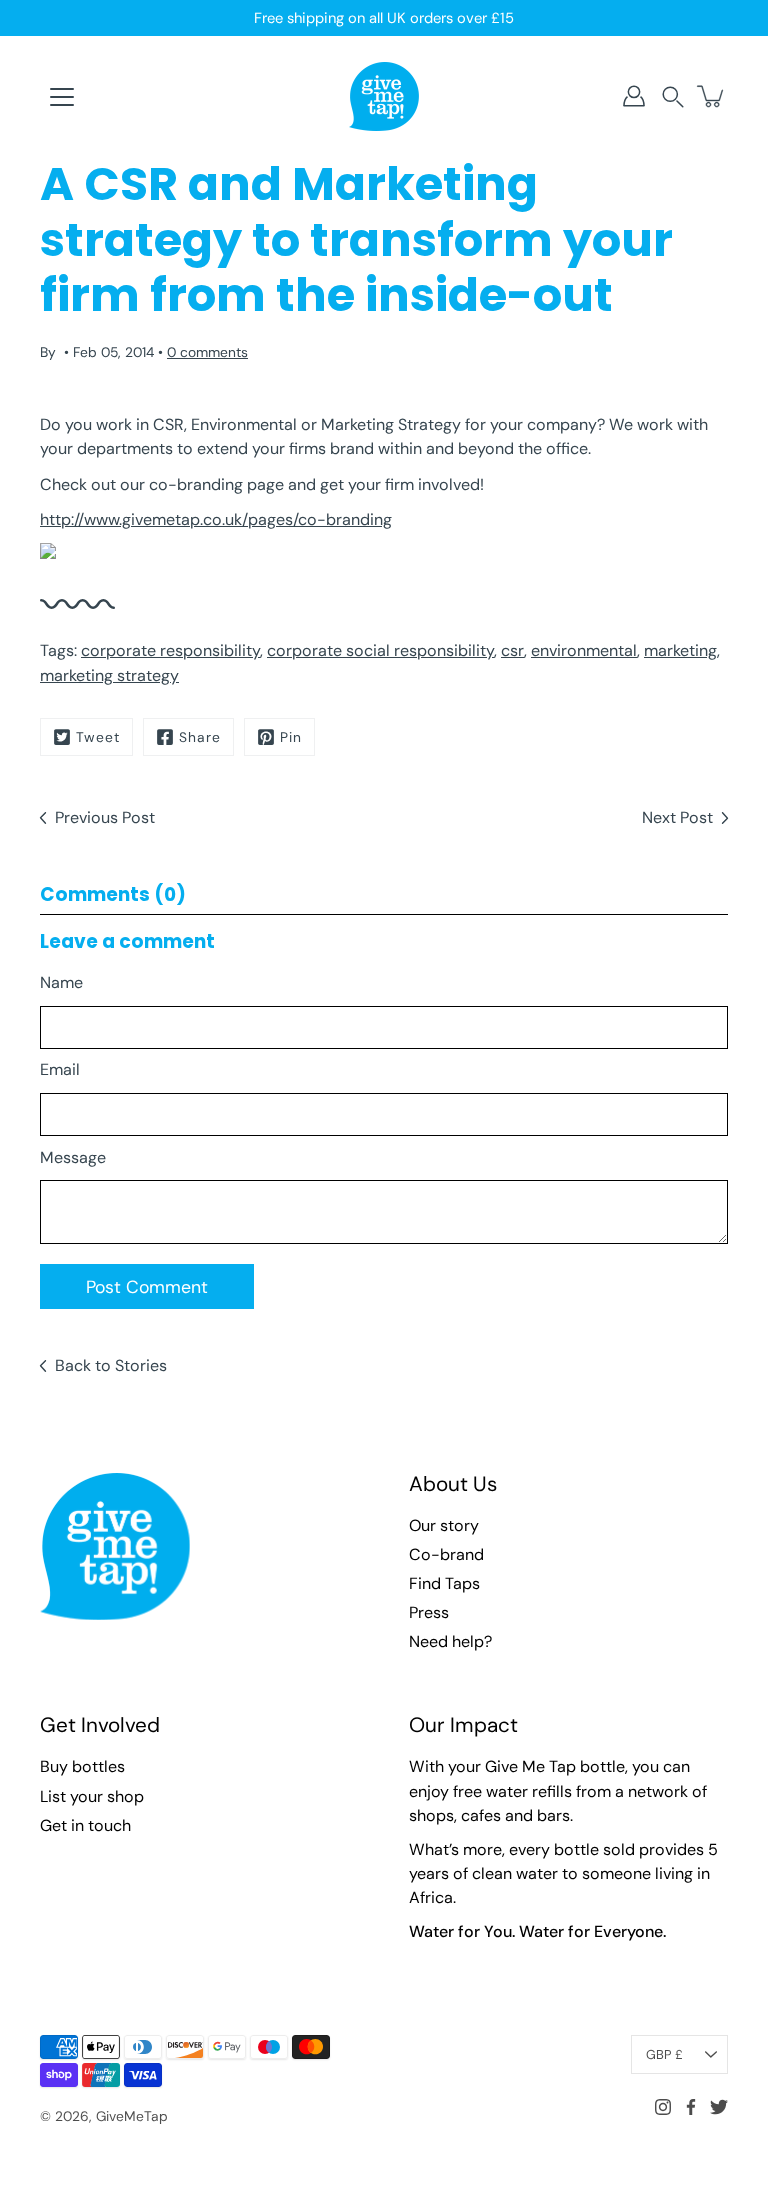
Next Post (677, 817)
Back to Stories (111, 1365)
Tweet (98, 737)
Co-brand (446, 1554)
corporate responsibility (170, 650)
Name (61, 982)
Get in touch (85, 1825)
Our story (444, 1525)
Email (60, 1069)
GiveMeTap (132, 2116)
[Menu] (62, 97)
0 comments (207, 352)
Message (73, 1157)
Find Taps (444, 1583)
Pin (291, 737)
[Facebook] (691, 2107)
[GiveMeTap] (384, 96)
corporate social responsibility (380, 650)
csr (512, 650)
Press (429, 1612)
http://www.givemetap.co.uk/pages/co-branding (216, 519)
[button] (673, 96)
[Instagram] (663, 2107)
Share (200, 737)
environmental (584, 650)
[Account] (634, 96)
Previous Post (105, 817)
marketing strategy (109, 675)
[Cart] (712, 96)
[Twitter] (719, 2107)
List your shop (92, 1796)
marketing (680, 650)
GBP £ (664, 2054)
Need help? (450, 1641)
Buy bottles (82, 1766)
